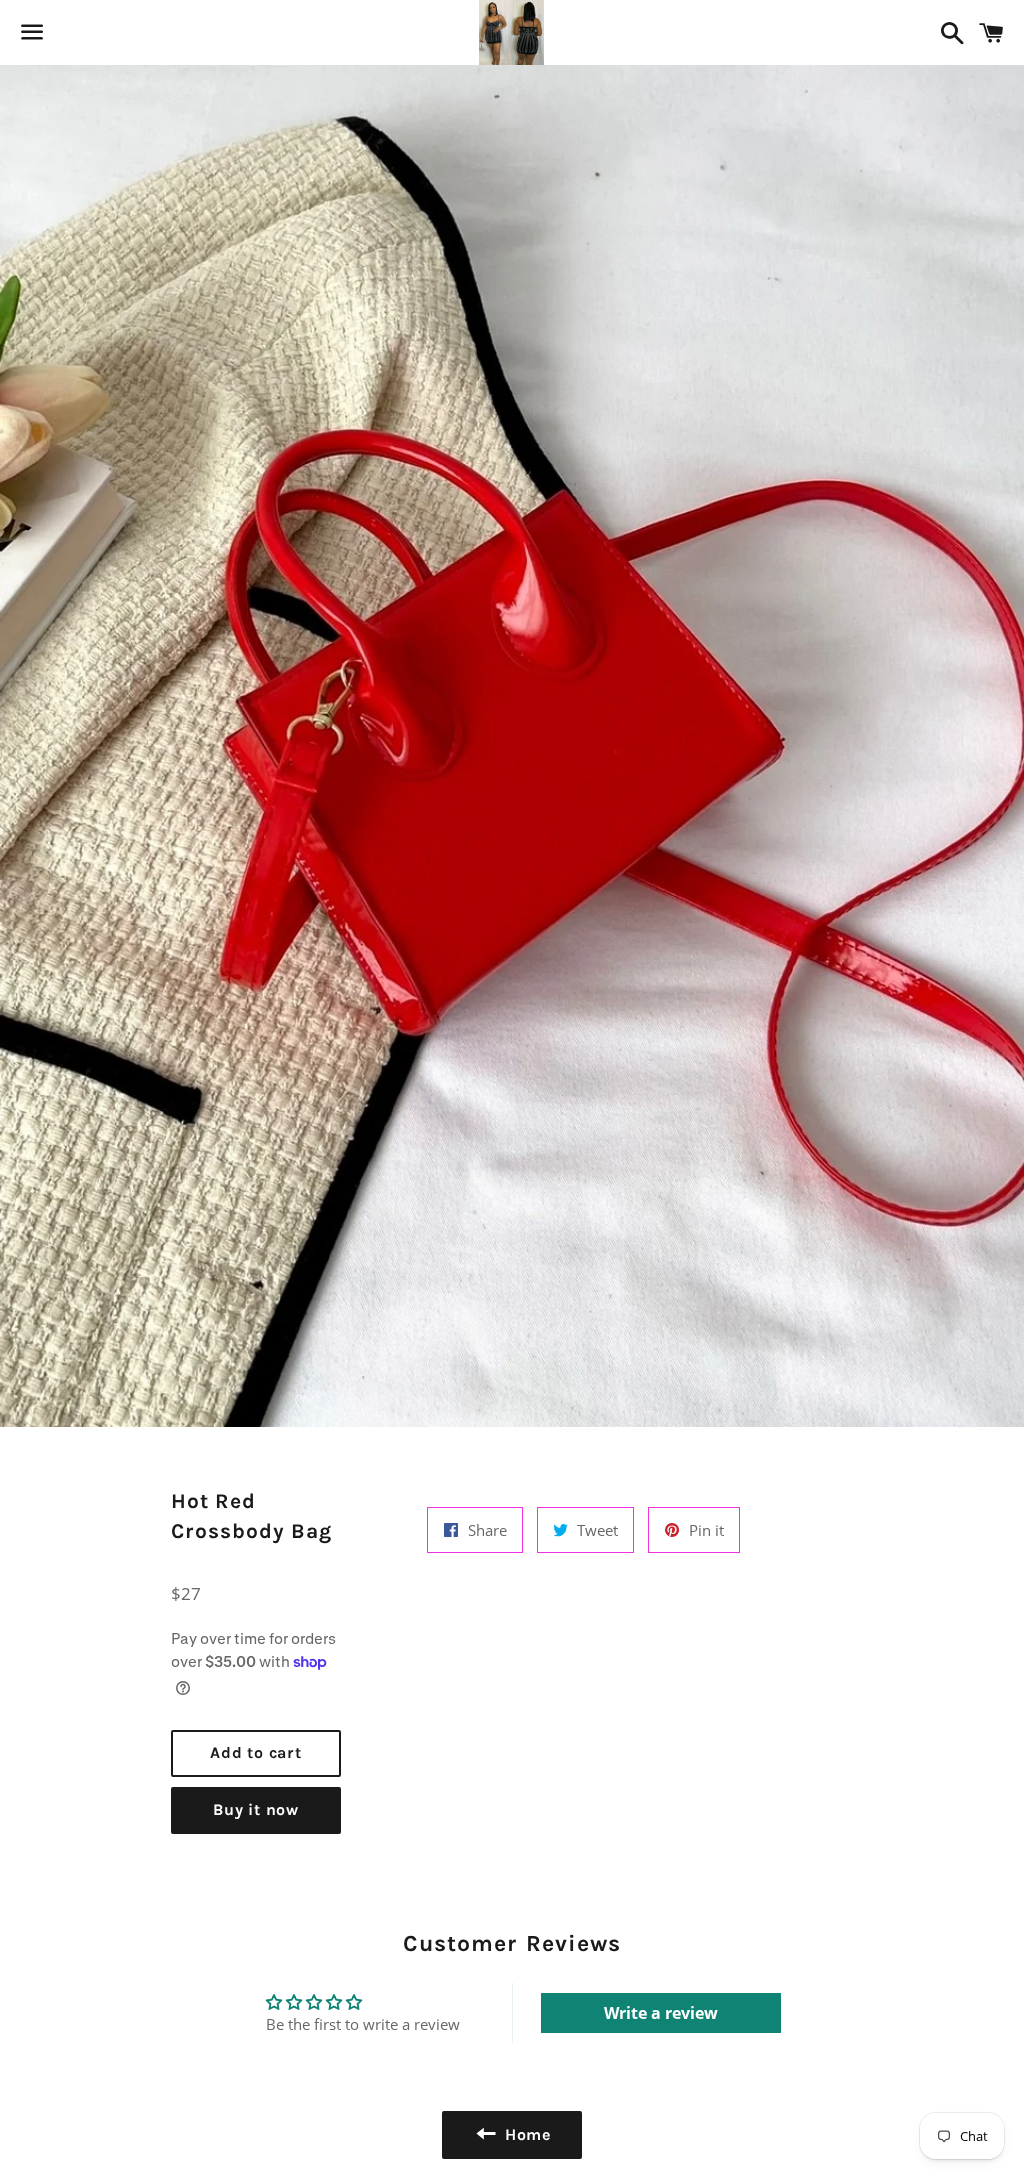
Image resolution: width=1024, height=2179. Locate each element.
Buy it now (256, 1809)
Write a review (661, 2013)
